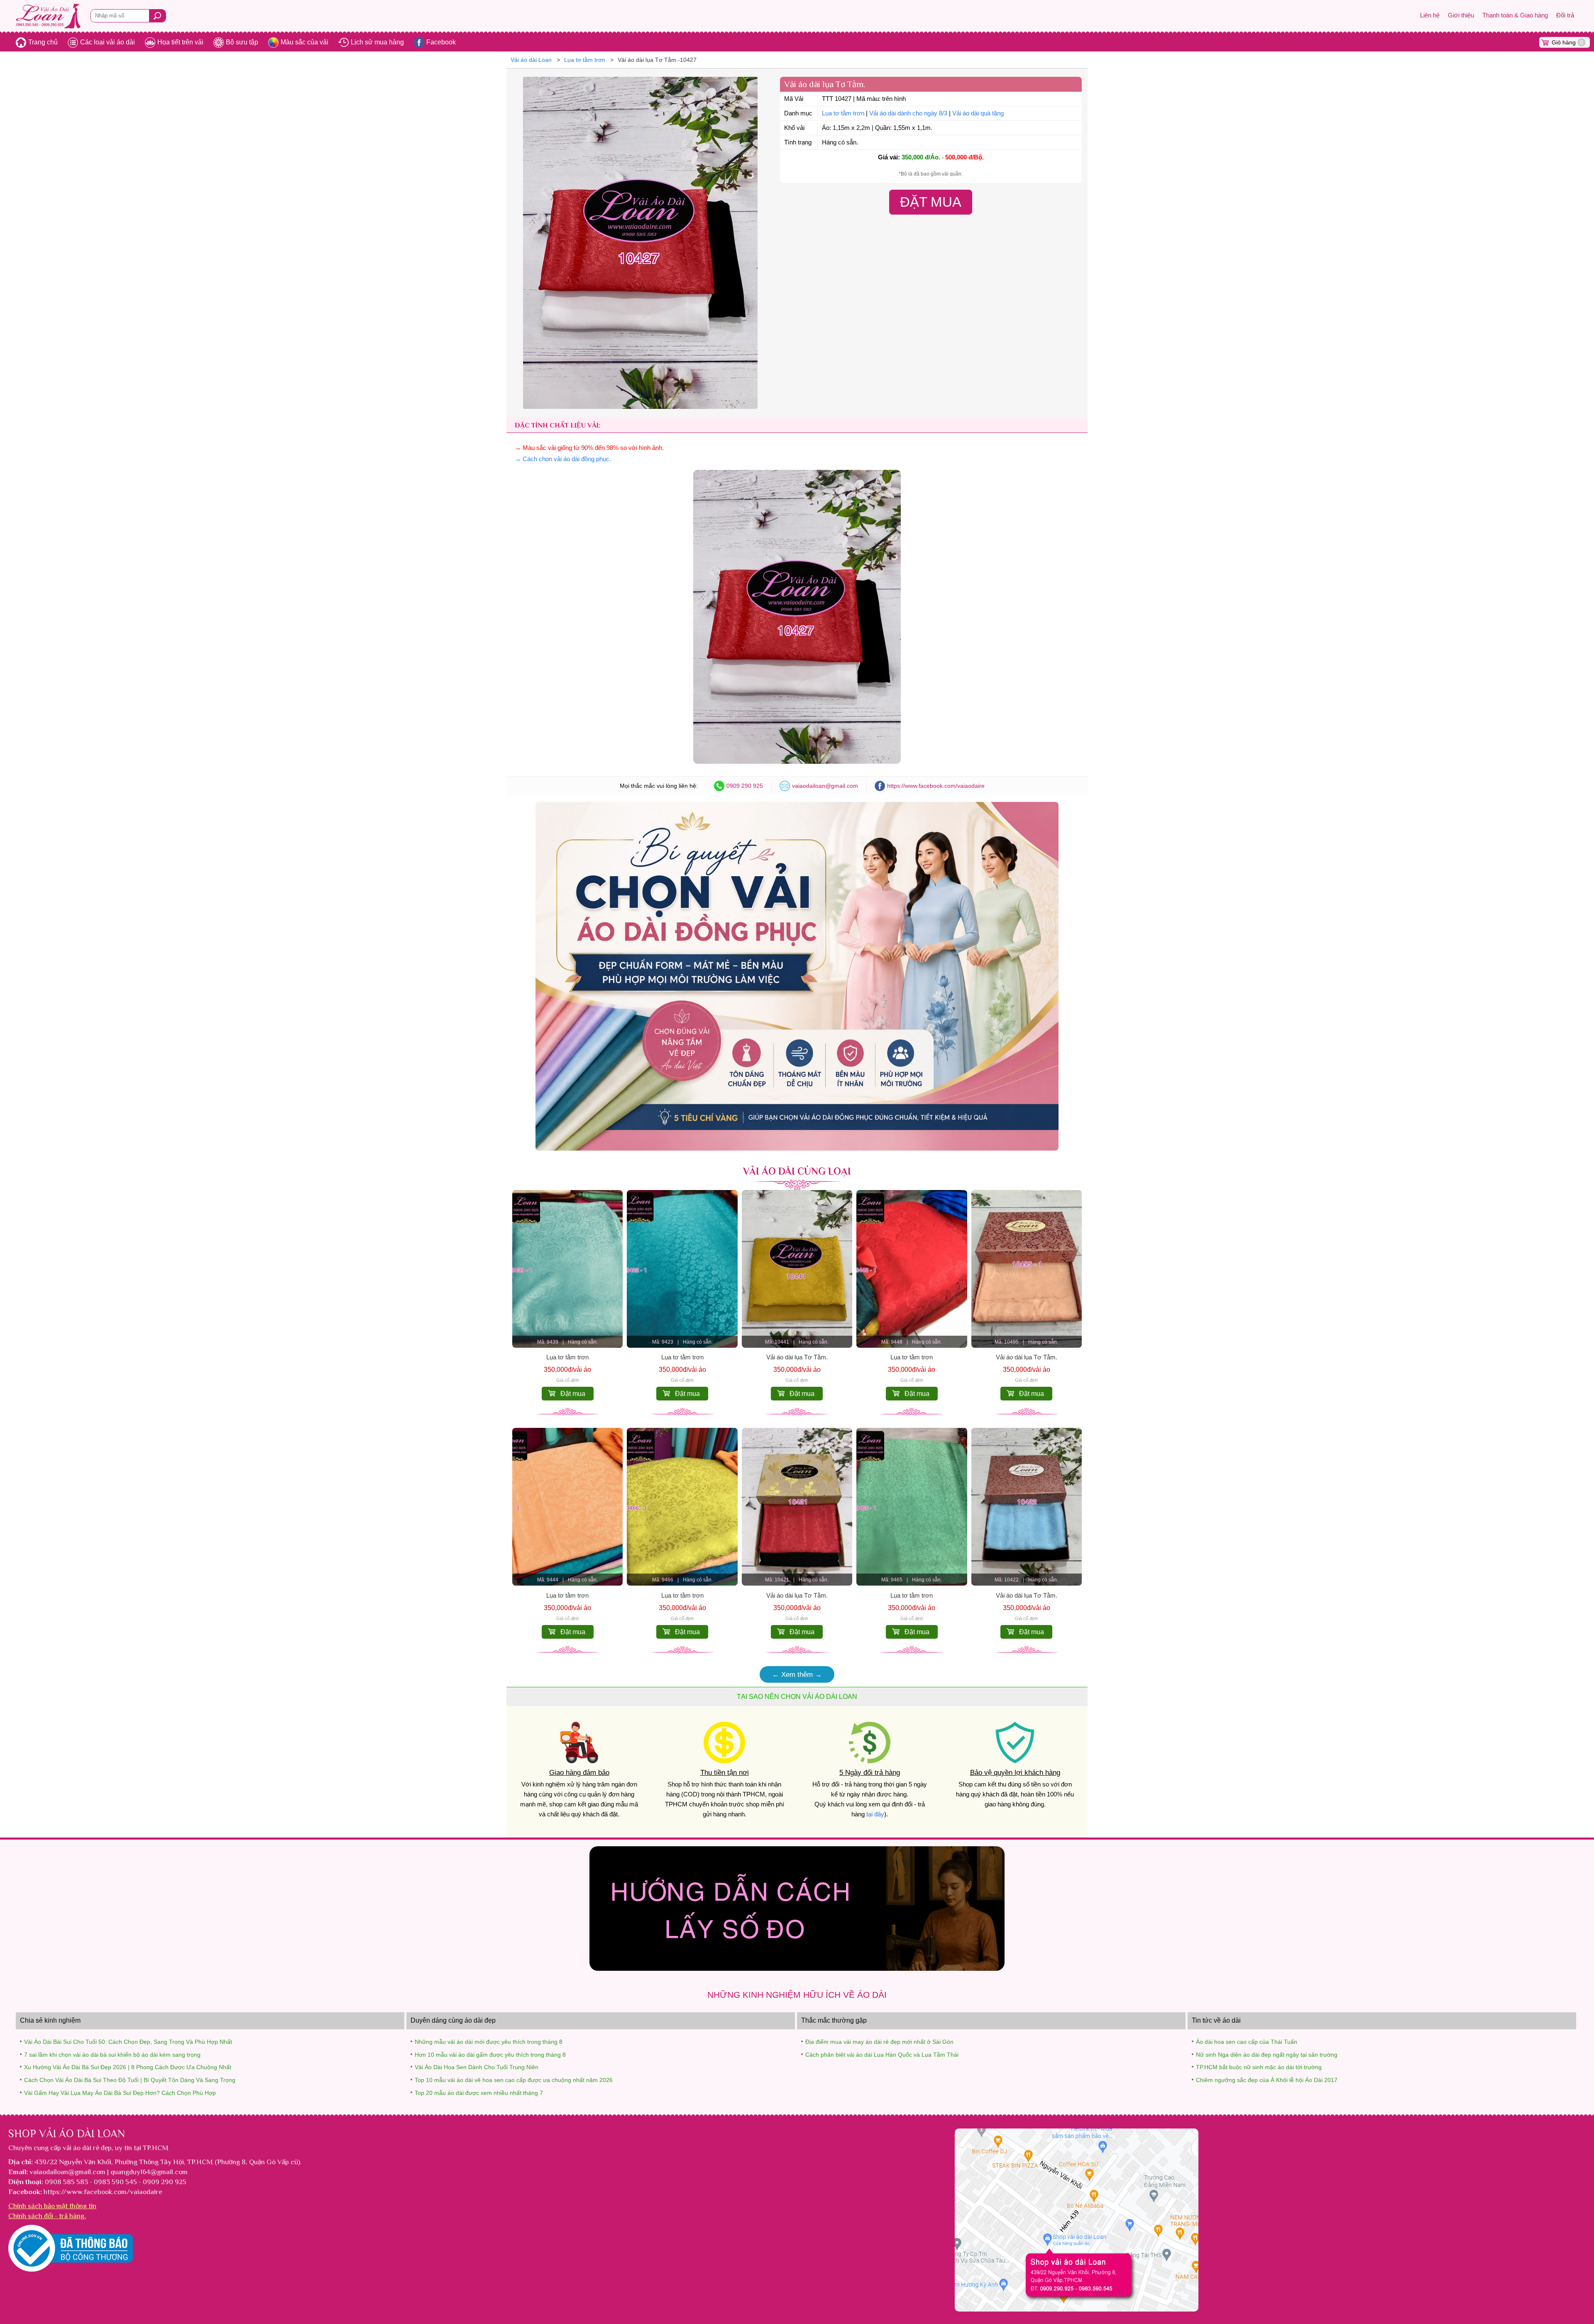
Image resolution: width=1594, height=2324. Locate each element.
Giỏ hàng (1567, 42)
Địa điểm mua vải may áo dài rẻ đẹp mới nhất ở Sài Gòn (879, 2042)
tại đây (875, 1814)
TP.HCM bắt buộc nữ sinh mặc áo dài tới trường (1259, 2067)
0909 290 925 (745, 786)
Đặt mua (573, 1394)
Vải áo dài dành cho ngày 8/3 (908, 113)
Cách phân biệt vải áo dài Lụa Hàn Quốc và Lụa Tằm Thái (882, 2055)
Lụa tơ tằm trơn (843, 113)
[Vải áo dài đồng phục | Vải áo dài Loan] (797, 1148)
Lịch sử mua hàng (377, 42)
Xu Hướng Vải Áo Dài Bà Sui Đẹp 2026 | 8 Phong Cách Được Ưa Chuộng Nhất (128, 2067)
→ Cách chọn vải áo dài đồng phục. (563, 459)
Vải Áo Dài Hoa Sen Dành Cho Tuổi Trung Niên (477, 2067)
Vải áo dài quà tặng (978, 113)
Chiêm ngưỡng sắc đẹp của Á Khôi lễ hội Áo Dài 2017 (1267, 2080)
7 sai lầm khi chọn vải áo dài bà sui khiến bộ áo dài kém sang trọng (112, 2055)
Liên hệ (1430, 15)
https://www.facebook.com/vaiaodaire (936, 786)
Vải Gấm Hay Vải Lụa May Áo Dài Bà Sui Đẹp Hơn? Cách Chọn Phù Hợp (120, 2093)
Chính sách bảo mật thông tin (52, 2206)
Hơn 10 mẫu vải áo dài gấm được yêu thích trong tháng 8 (490, 2055)
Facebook (441, 42)
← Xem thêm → (797, 1674)
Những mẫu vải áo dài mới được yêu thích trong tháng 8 (489, 2042)
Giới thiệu (1461, 15)
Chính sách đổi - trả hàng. (47, 2216)
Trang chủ (43, 42)
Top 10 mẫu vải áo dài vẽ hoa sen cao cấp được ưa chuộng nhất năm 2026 (514, 2080)
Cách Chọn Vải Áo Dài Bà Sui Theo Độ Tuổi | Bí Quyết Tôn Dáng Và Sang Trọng (130, 2080)
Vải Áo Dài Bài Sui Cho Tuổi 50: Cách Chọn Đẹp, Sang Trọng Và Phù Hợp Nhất (128, 2042)
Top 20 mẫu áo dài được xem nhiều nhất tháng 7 (479, 2093)
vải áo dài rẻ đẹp (87, 2148)
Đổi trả (1565, 15)
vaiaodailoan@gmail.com (825, 786)
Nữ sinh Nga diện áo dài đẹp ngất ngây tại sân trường (1267, 2055)
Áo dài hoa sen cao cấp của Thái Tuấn (1247, 2042)
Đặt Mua (931, 202)
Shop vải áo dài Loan (67, 2133)
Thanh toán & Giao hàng (1515, 15)
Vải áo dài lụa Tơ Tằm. (797, 1357)
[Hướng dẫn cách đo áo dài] (797, 1968)
